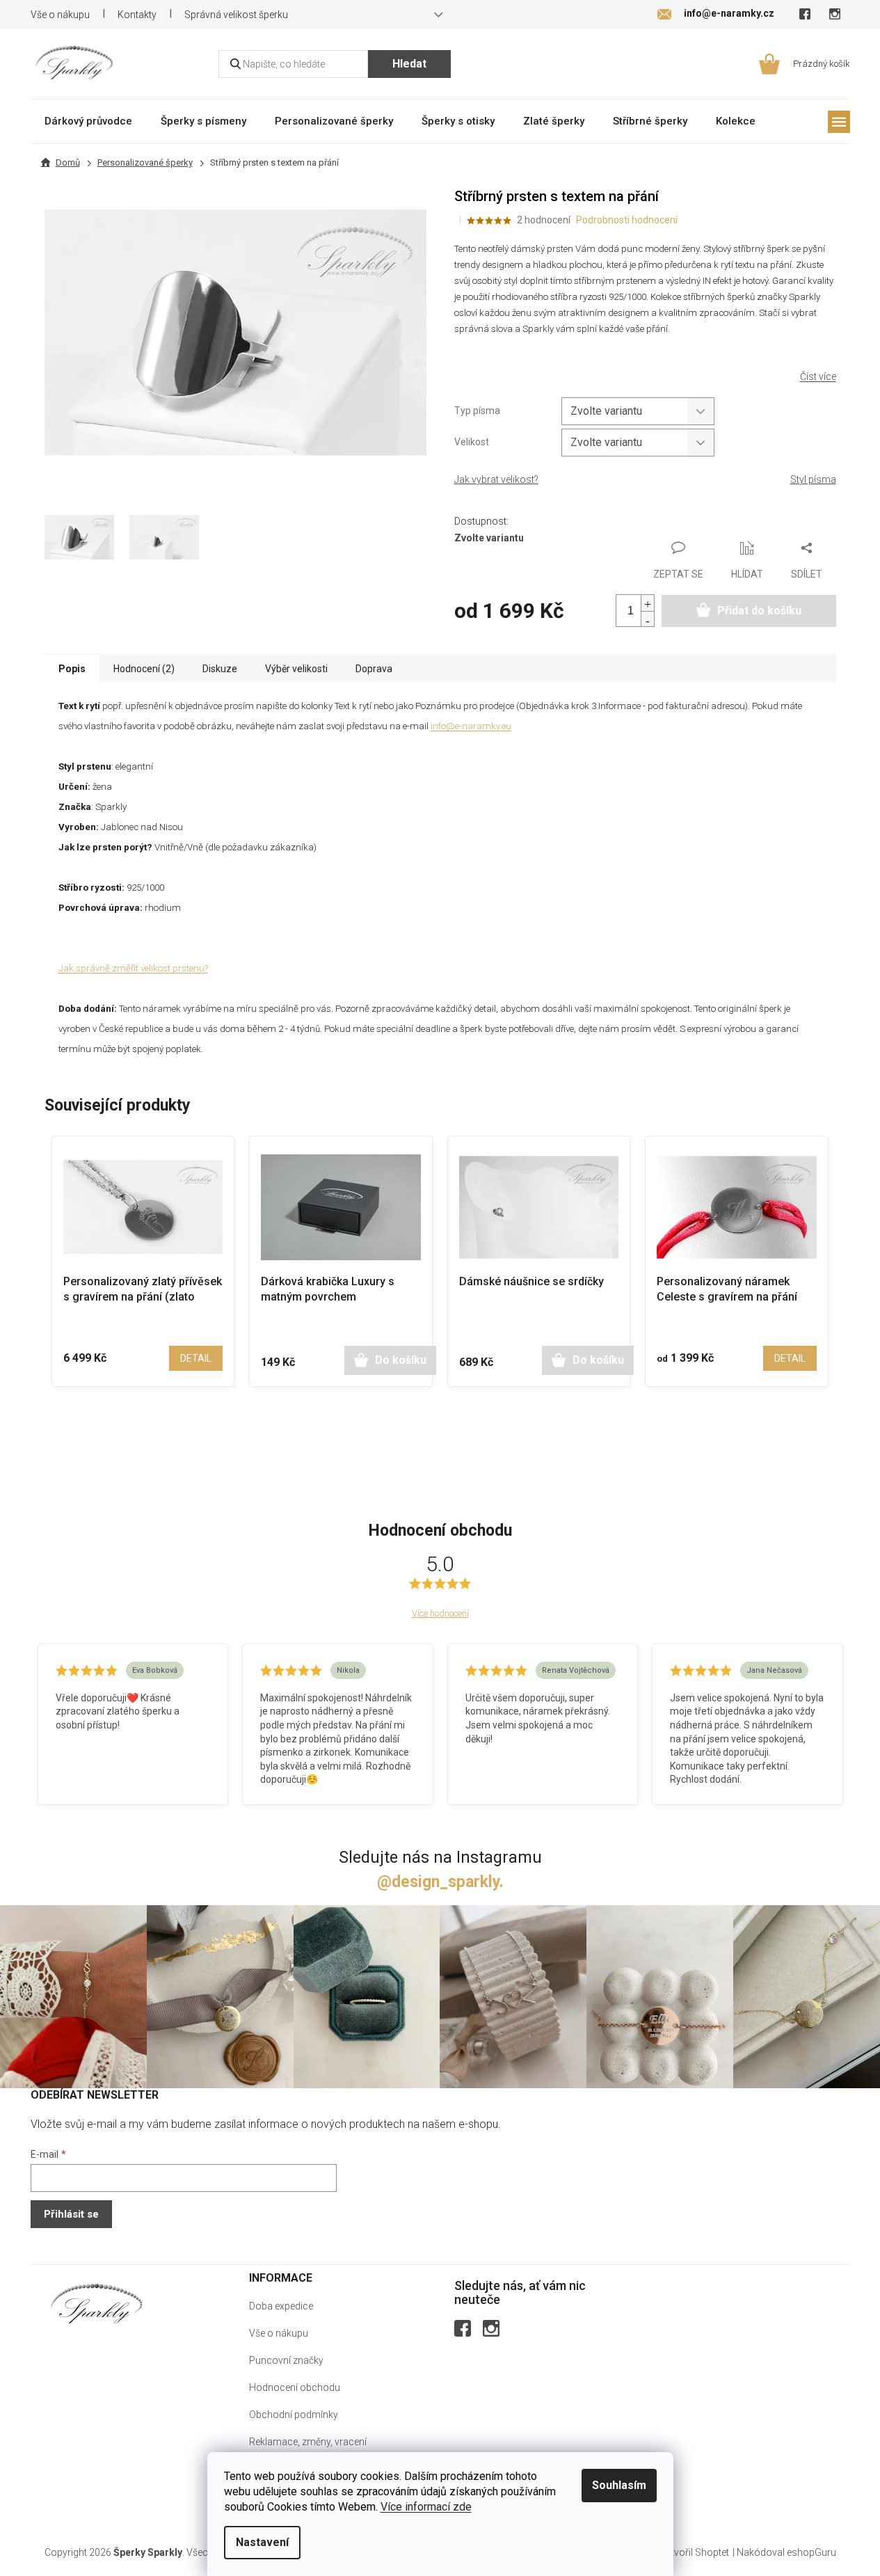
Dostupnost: (481, 521)
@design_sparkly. (440, 1882)
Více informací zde (426, 2507)
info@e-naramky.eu (471, 726)
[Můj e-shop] (97, 2304)
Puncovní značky (286, 2360)
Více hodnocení (440, 1613)
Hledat (409, 64)
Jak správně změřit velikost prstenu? (133, 968)
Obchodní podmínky (294, 2415)
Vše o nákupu (60, 15)
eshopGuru (811, 2552)
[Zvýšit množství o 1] (648, 603)
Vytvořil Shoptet (695, 2552)
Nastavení (262, 2542)
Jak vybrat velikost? (496, 479)
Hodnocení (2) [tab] (144, 669)
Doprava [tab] (374, 669)
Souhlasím (619, 2485)
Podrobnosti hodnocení (627, 220)
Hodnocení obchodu (295, 2387)
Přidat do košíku (759, 611)
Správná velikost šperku (236, 15)
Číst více (818, 376)
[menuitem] (88, 121)
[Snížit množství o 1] (648, 619)
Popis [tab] (72, 669)
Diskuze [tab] (220, 669)
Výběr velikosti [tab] (296, 669)
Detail (196, 1358)
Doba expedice (281, 2306)
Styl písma (813, 479)
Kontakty (137, 15)
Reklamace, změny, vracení (308, 2442)
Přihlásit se (71, 2214)
